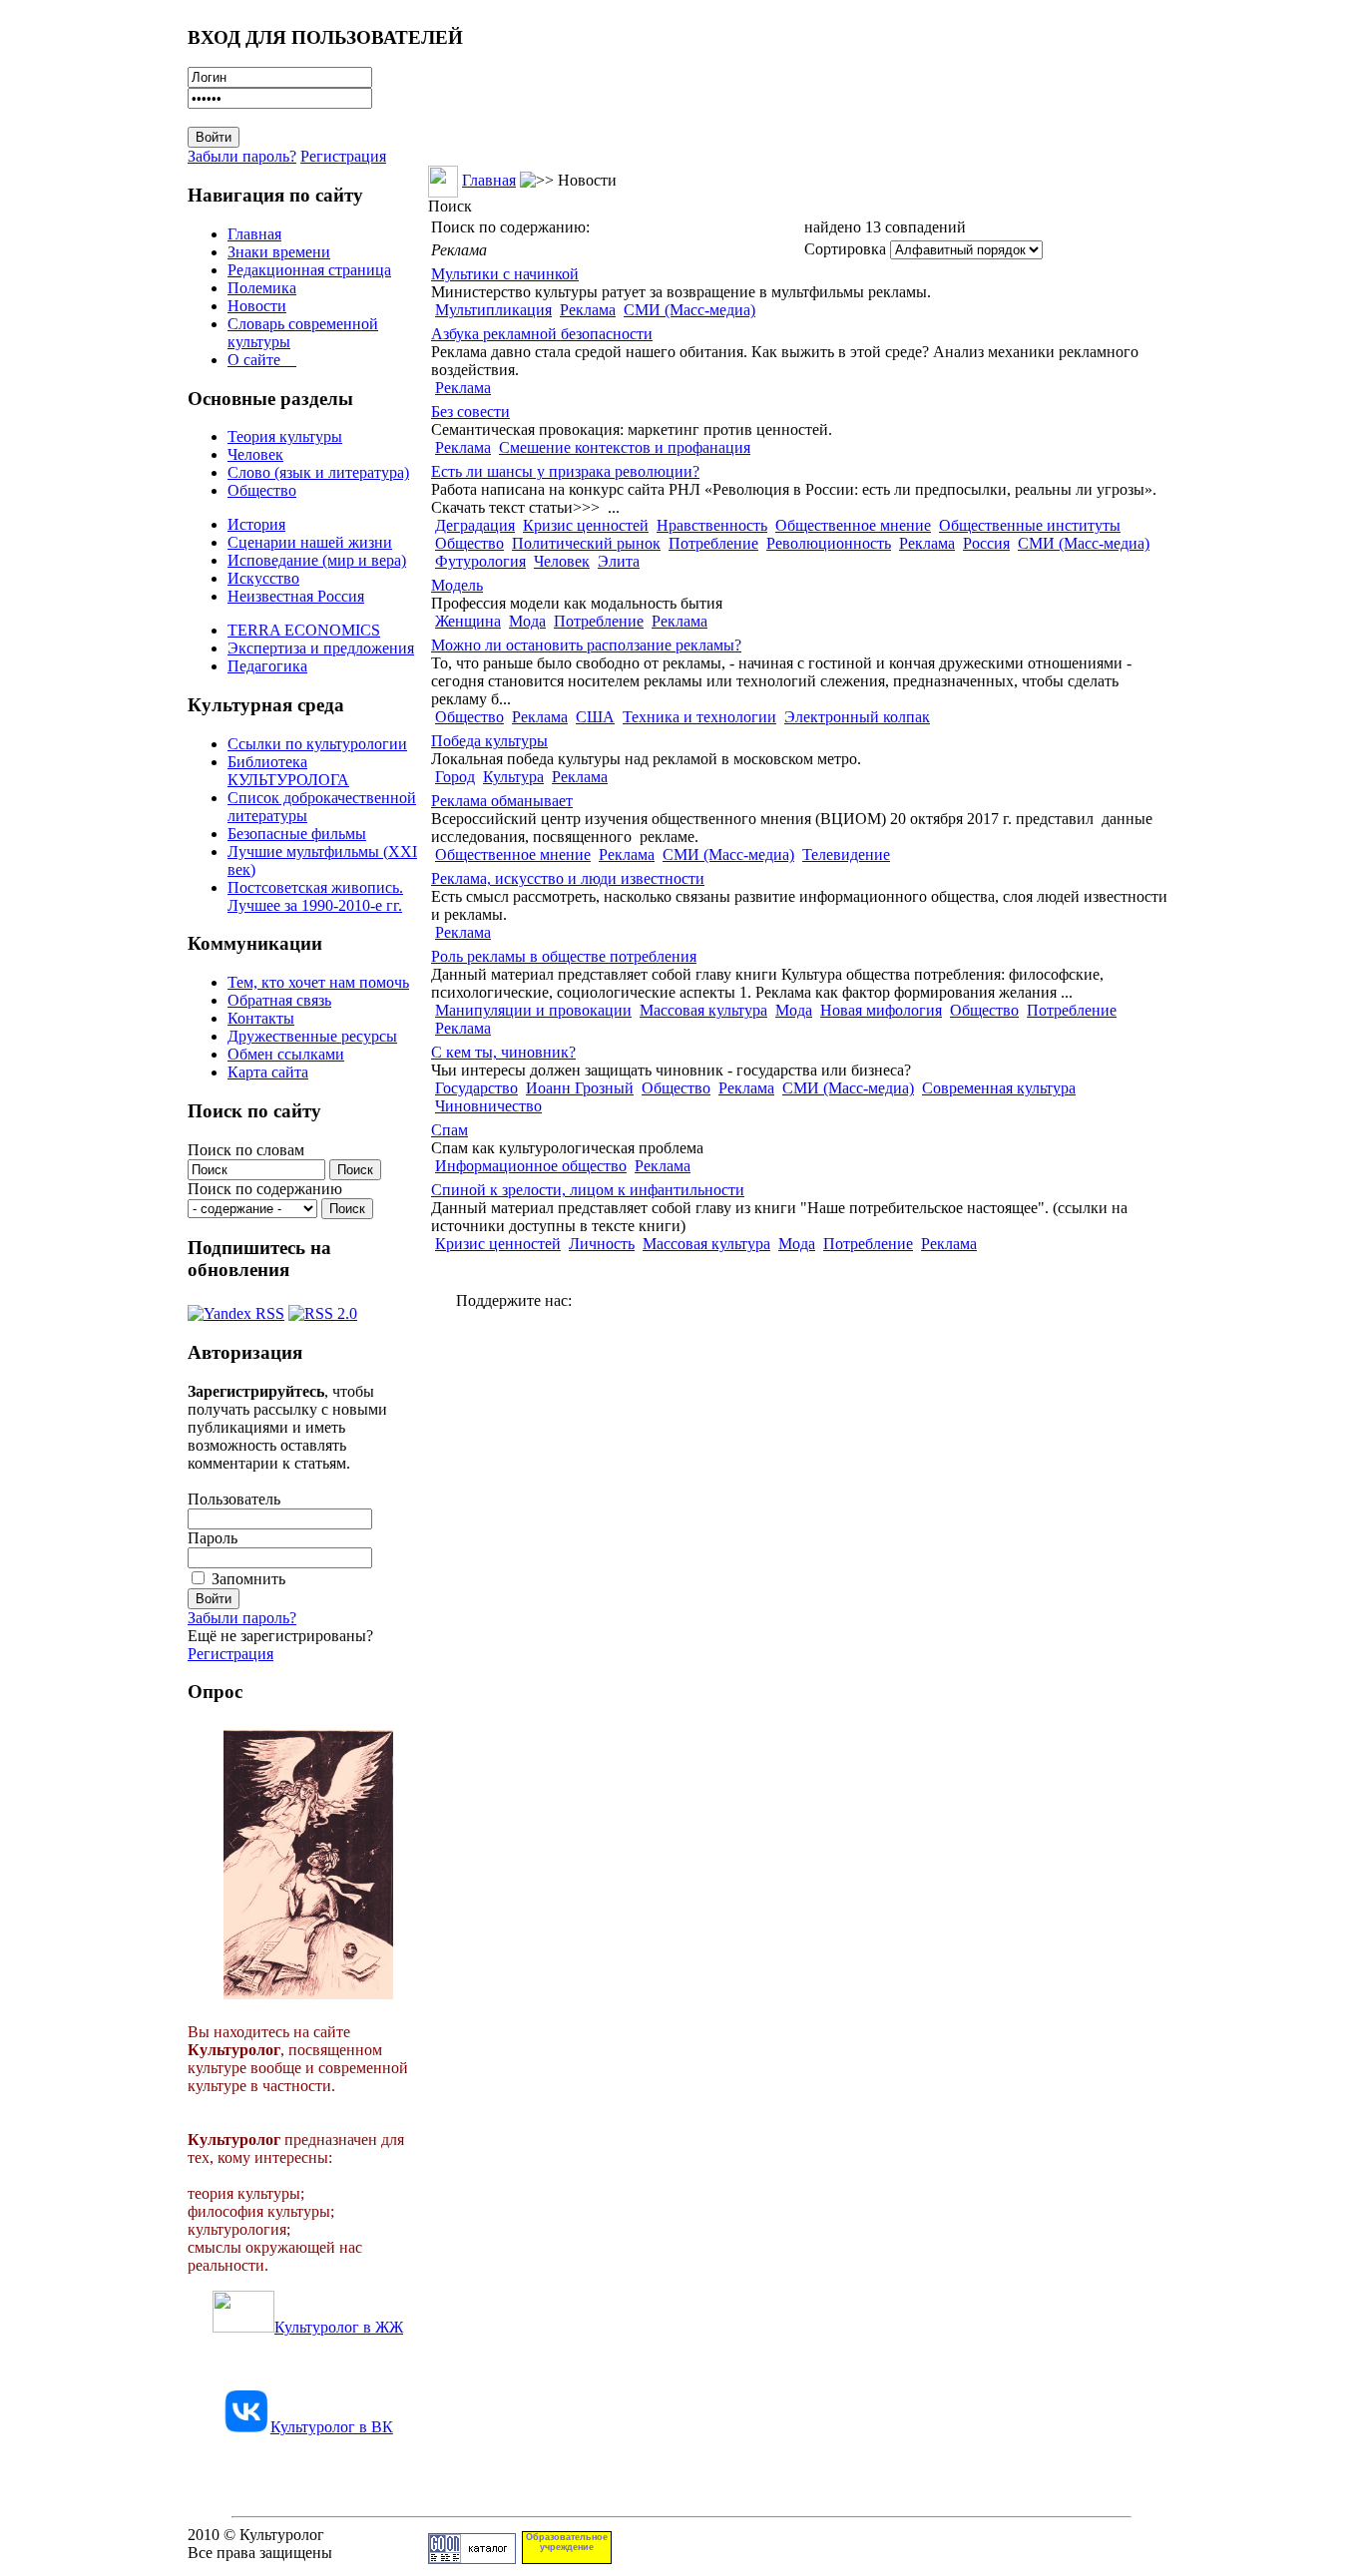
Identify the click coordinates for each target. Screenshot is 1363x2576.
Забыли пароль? (242, 156)
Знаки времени (279, 252)
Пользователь (234, 1499)
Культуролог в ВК (332, 2427)
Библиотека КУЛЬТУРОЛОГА (288, 771)
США (595, 717)
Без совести (470, 412)
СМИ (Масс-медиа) (689, 310)
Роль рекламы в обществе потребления (564, 956)
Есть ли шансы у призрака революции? (565, 471)
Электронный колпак (857, 717)
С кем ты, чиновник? (503, 1052)
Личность (602, 1244)
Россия (986, 543)
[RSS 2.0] (323, 1308)
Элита (619, 561)
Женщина (468, 621)
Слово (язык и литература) (318, 472)
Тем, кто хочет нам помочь (318, 982)
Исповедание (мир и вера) (317, 560)
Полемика (262, 288)
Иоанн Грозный (580, 1088)
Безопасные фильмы (297, 834)
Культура (513, 777)
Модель (457, 585)
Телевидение (846, 855)
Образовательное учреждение (567, 2542)
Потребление (713, 543)
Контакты (261, 1018)
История (256, 524)
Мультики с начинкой (505, 274)
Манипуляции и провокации (533, 1010)
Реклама (588, 310)
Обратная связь (279, 1000)
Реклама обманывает (502, 801)
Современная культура (999, 1088)
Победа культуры (489, 741)
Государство (476, 1088)
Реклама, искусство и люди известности (568, 878)
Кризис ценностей (586, 525)
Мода (527, 621)
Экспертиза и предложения (321, 648)
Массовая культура (703, 1010)
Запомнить (248, 1579)
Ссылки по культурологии (317, 744)
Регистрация (343, 156)
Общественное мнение (853, 525)
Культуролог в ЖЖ (339, 2327)
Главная (254, 234)
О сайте (262, 360)
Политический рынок (586, 543)
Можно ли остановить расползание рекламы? (586, 645)
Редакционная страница (309, 270)
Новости (257, 306)
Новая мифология (881, 1010)
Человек (255, 454)
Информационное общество (531, 1166)
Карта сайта (268, 1072)
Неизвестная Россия (296, 596)
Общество (262, 490)
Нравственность (712, 525)
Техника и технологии (699, 717)
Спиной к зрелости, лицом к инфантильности (588, 1190)
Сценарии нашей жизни (310, 542)
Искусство (263, 578)
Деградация (475, 525)
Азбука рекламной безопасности (542, 334)
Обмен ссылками (286, 1054)
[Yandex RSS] (236, 1308)
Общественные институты (1030, 525)
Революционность (829, 543)
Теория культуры (285, 436)
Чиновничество (488, 1106)
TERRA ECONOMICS (304, 630)
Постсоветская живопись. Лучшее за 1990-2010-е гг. (315, 896)
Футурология (480, 561)
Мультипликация (493, 310)
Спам (450, 1130)
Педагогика (267, 666)
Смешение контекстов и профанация (625, 447)
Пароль (213, 1538)
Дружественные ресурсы (312, 1036)
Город (455, 777)
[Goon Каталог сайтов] (472, 2559)
